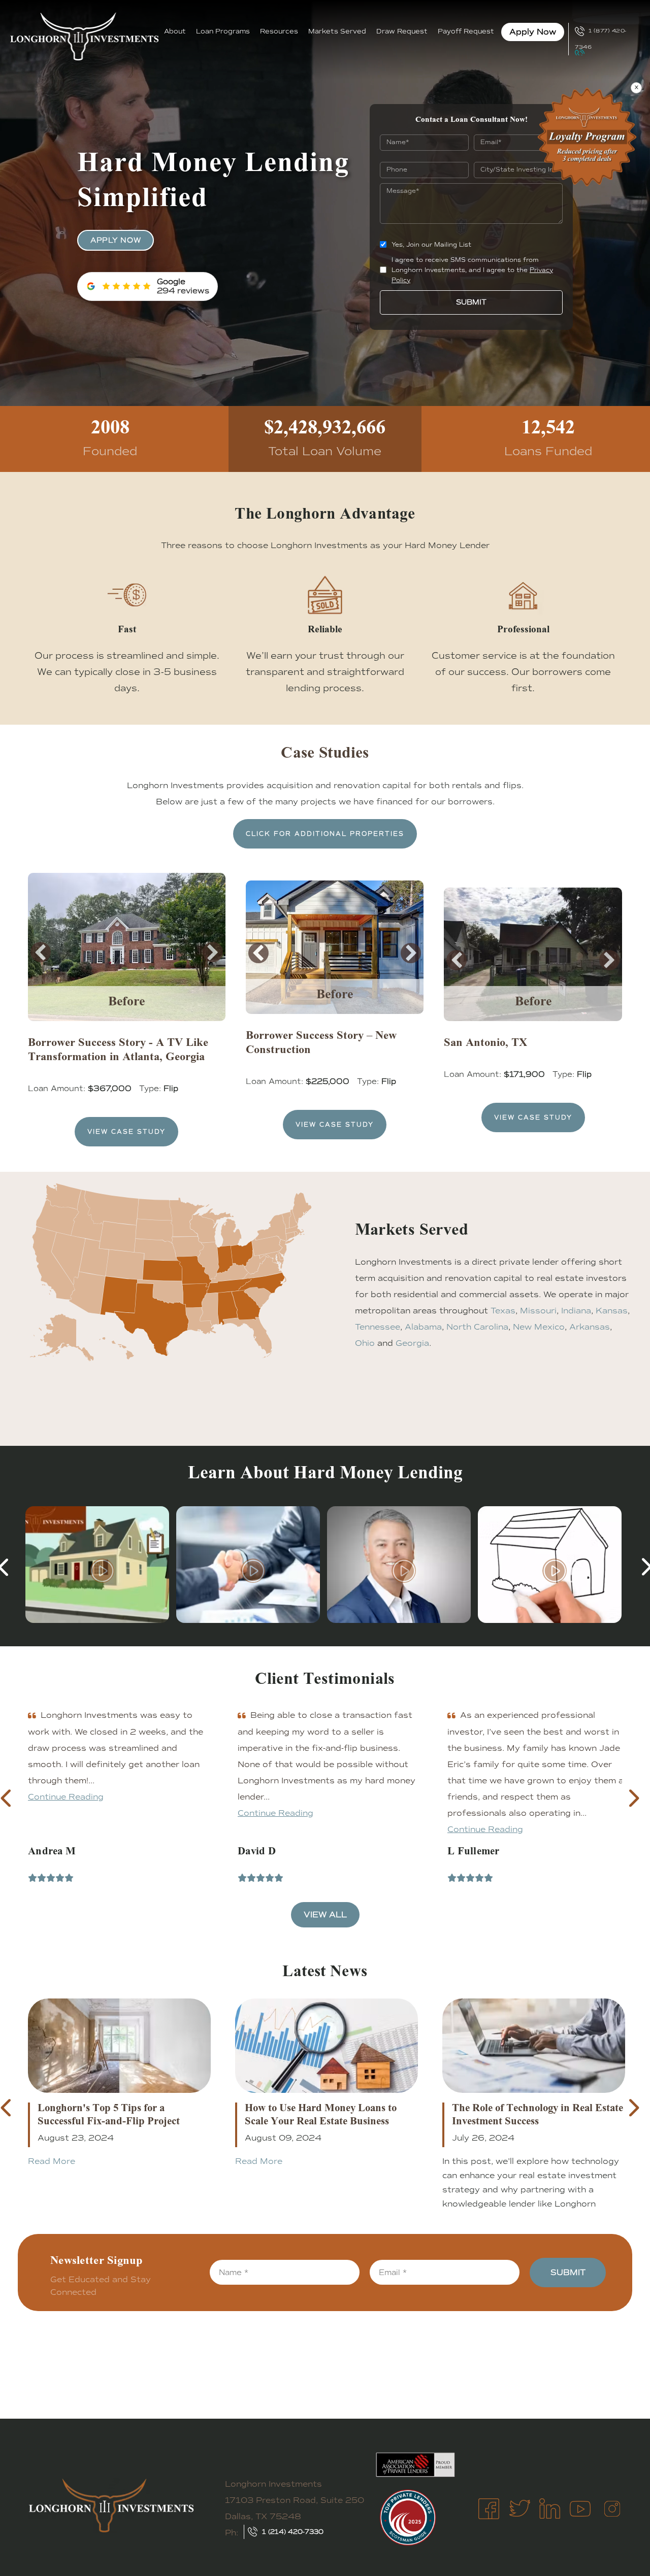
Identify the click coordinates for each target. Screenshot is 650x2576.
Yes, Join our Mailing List (431, 245)
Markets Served (337, 31)
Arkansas (590, 1327)
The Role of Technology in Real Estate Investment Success (538, 2116)
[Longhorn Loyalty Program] (587, 137)
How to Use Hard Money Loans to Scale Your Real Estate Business (321, 2116)
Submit (471, 302)
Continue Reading (66, 1813)
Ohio (365, 1343)
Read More (52, 2161)
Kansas (612, 1311)
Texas (503, 1311)
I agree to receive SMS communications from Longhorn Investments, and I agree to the (472, 270)
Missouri (538, 1311)
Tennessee (378, 1327)
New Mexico (539, 1327)
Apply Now (533, 32)
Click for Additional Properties (325, 834)
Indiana (576, 1311)
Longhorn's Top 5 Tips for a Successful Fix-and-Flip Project (109, 2116)
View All (325, 1914)
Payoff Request (466, 31)
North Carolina (477, 1327)
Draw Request (402, 31)
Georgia (412, 1343)
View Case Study (126, 1132)
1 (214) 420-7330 (293, 2532)
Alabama (423, 1327)
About (175, 31)
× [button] (637, 88)
